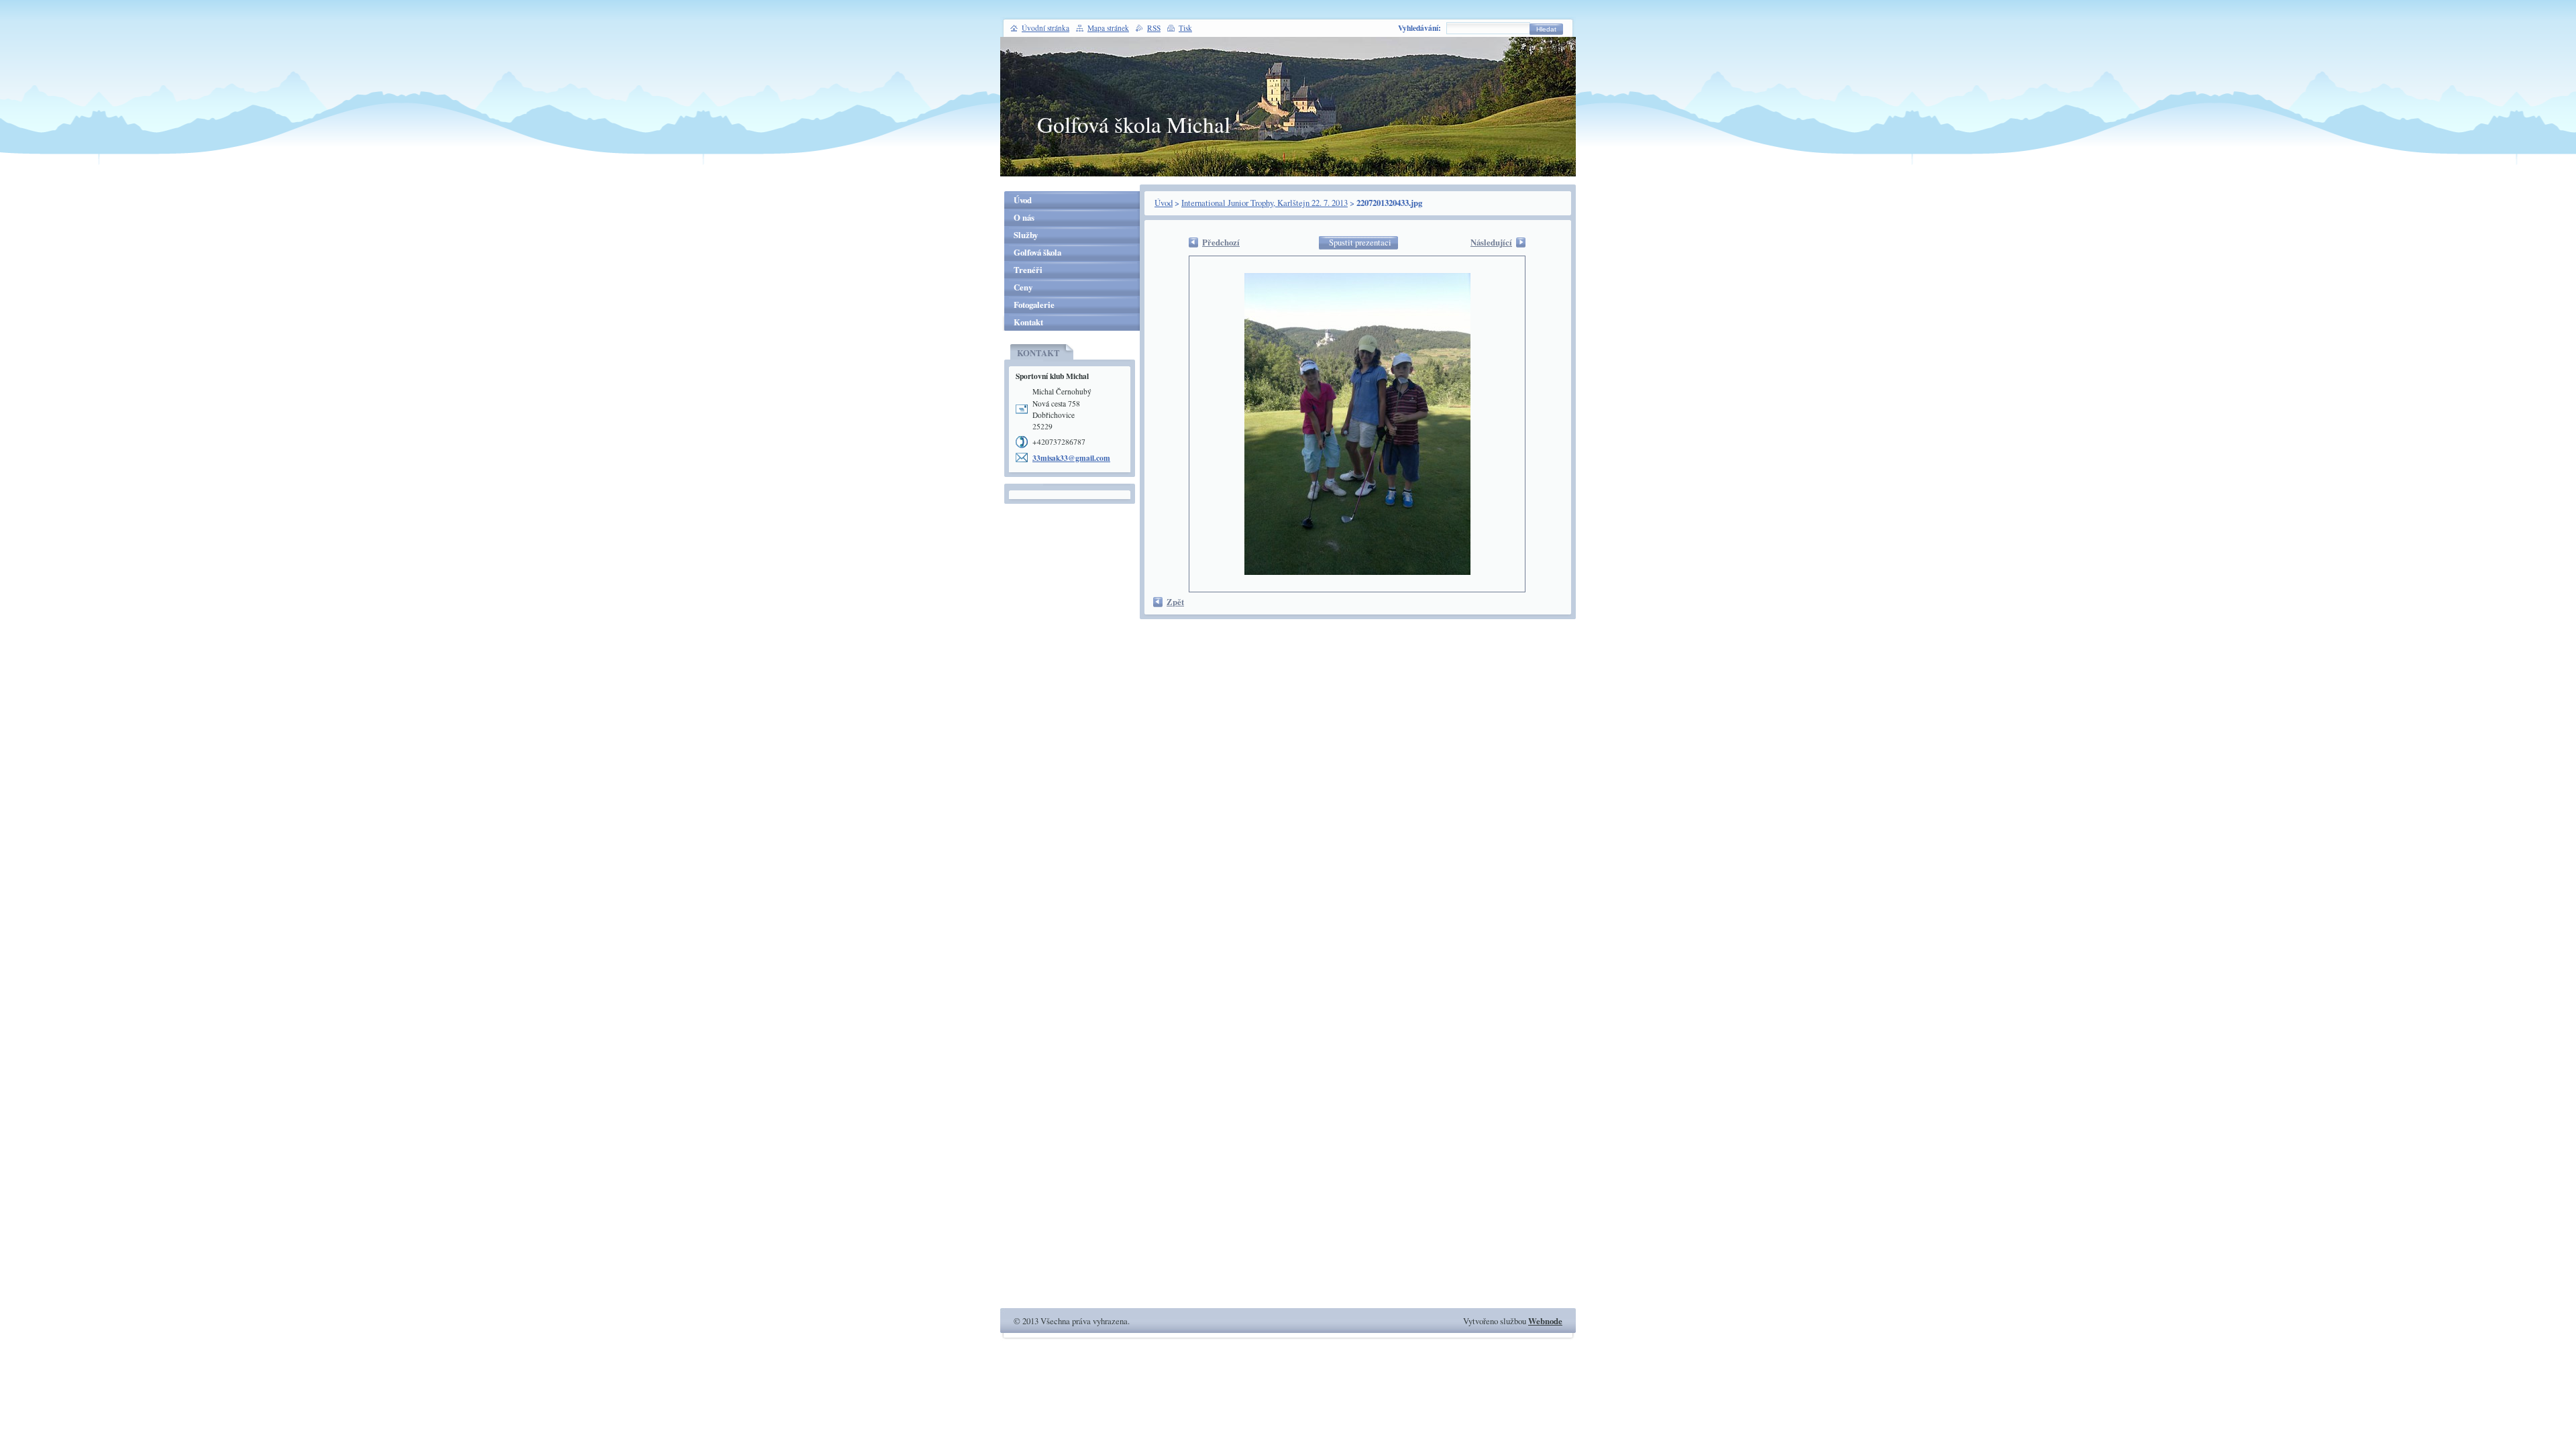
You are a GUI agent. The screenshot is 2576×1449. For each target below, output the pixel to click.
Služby (1026, 235)
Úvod (1164, 203)
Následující (1491, 242)
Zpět (1175, 602)
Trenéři (1028, 270)
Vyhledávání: (1419, 28)
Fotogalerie (1034, 305)
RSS (1154, 28)
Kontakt (1028, 322)
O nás (1024, 217)
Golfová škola (1037, 252)
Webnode (1545, 1321)
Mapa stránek (1108, 28)
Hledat (1546, 29)
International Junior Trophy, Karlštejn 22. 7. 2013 (1265, 203)
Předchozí (1221, 242)
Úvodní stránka (1045, 28)
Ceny (1023, 287)
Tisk (1185, 28)
